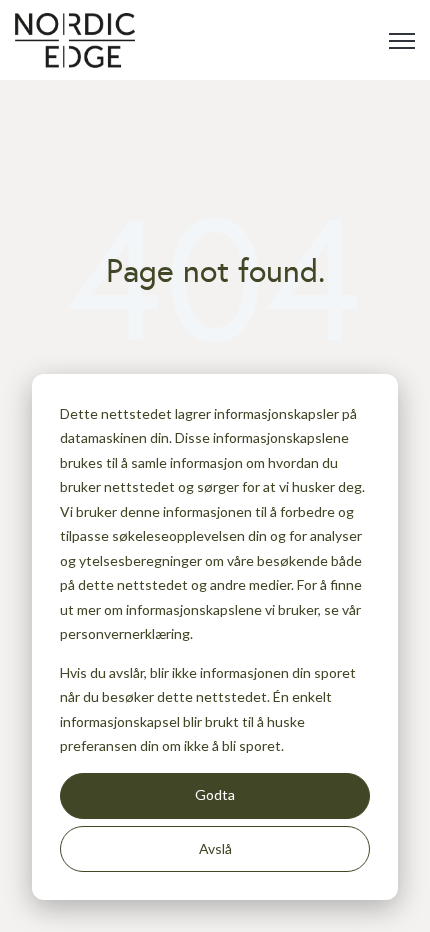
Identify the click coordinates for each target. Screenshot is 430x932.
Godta (215, 794)
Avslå (215, 848)
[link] (75, 38)
